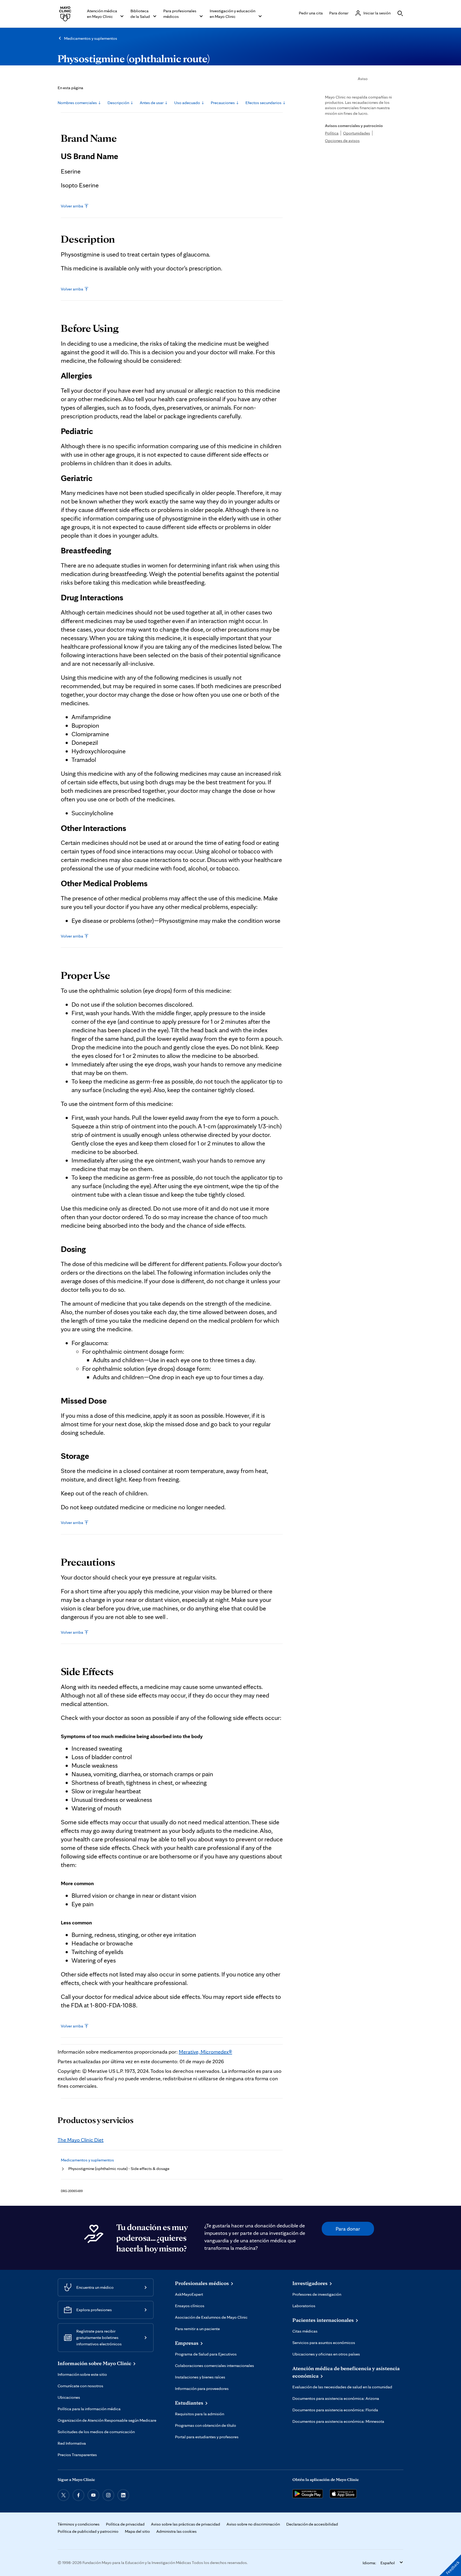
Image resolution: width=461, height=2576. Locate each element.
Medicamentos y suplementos (91, 38)
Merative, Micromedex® (205, 2052)
